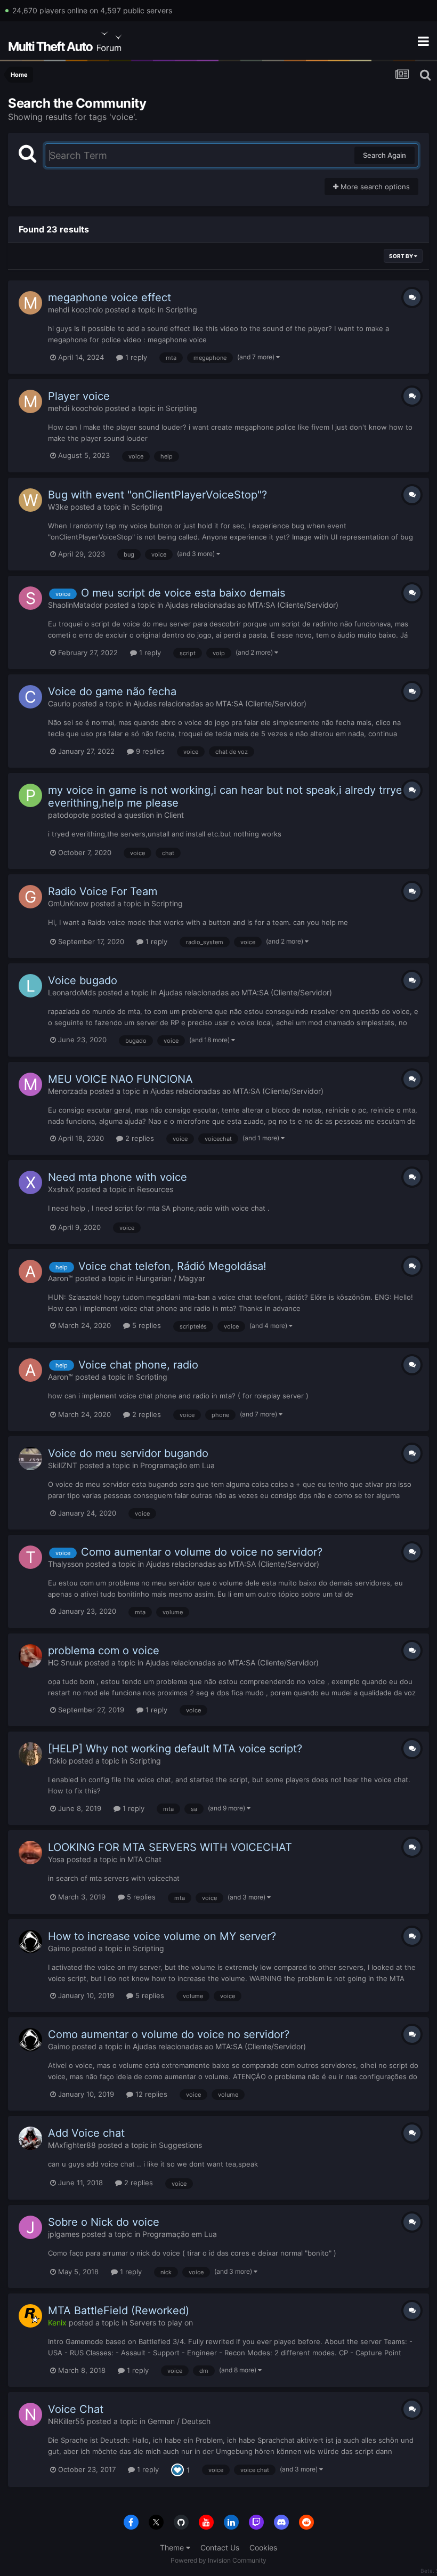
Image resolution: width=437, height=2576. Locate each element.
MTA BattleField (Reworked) (119, 2311)
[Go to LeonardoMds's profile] (30, 986)
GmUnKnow (68, 903)
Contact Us (220, 2547)
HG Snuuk (65, 1663)
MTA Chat (144, 1859)
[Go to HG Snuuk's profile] (30, 1656)
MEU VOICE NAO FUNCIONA (120, 1079)
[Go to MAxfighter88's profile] (30, 2138)
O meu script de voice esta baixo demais (183, 593)
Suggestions (180, 2145)
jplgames (64, 2234)
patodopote (68, 815)
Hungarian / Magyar (171, 1278)
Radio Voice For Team (103, 891)
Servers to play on (161, 2323)
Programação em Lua (177, 1465)
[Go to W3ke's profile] (30, 500)
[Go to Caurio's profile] (30, 697)
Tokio (57, 1761)
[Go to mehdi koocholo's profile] (30, 303)
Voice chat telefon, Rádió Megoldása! (172, 1266)
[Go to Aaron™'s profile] (30, 1271)
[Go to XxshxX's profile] (30, 1182)
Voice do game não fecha (112, 691)
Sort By (402, 256)
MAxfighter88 (72, 2145)
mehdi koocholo (75, 309)
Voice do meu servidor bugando (128, 1453)
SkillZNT (63, 1465)
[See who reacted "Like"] (177, 2469)
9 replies (149, 751)
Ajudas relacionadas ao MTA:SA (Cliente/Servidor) (252, 605)
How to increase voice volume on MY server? (162, 1936)
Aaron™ (60, 1278)
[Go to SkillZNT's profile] (30, 1459)
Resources (155, 1189)
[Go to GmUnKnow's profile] (30, 897)
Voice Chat (76, 2409)
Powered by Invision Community (218, 2560)
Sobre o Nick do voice (104, 2222)
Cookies (263, 2547)
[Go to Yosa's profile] (30, 1853)
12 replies (150, 2094)
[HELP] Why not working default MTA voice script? (175, 1749)
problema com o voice (104, 1651)
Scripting (181, 309)
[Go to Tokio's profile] (30, 1754)
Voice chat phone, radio (138, 1365)
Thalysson (66, 1564)
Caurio (59, 703)
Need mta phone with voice (118, 1177)
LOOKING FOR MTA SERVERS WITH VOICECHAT (170, 1847)
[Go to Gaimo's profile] (30, 1942)
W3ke (58, 507)
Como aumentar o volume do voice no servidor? (202, 1552)
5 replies (145, 1325)
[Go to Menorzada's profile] (30, 1084)
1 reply (135, 357)
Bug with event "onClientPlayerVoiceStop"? (157, 495)
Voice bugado (83, 980)
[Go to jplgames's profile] (30, 2227)
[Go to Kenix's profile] (30, 2316)
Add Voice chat (86, 2133)
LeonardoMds (72, 992)
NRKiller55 (66, 2421)
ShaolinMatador (75, 605)
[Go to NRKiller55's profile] (30, 2414)
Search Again (385, 155)
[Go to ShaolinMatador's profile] (30, 598)
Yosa (56, 1859)
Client (174, 815)
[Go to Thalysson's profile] (30, 1557)
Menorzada (68, 1091)
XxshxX (61, 1189)
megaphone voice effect (110, 297)
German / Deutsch (179, 2421)
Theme (173, 2547)
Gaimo (59, 1948)
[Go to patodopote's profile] (30, 795)
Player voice (79, 396)
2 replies (139, 1138)
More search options (374, 187)
